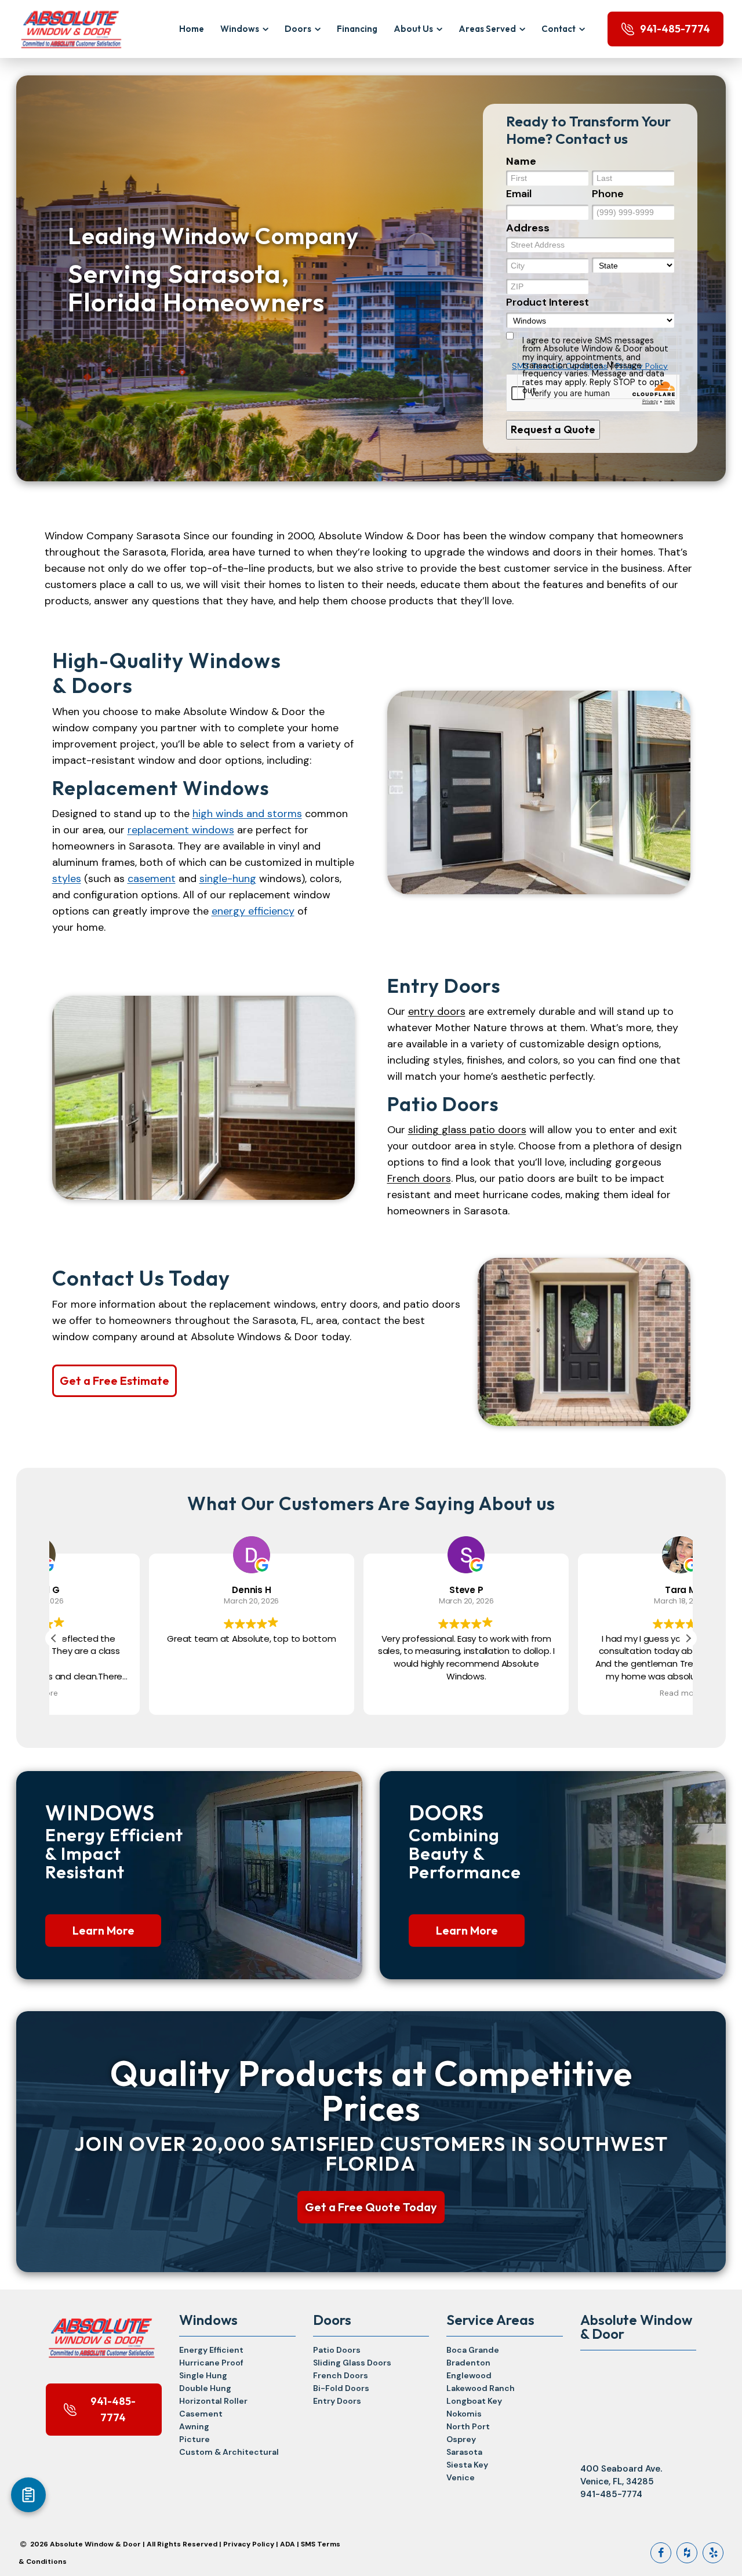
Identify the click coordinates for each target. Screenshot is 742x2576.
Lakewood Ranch (481, 2388)
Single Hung (203, 2375)
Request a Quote (553, 429)
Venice (461, 2477)
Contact (559, 29)
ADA (288, 2544)
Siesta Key (467, 2465)
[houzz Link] (687, 2553)
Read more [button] (585, 1693)
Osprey (461, 2439)
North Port (468, 2426)
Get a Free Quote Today (371, 2207)
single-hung (228, 879)
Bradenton (468, 2363)
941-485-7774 (675, 29)
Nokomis (464, 2414)
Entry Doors (337, 2401)
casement (152, 879)
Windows (240, 29)
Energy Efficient (211, 2350)
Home (192, 29)
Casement (201, 2414)
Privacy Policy (249, 2544)
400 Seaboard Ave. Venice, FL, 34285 (621, 2475)
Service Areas (490, 2320)
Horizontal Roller (213, 2401)
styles (67, 879)
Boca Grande (473, 2350)
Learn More (103, 1930)
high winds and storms (247, 814)
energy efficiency (253, 911)
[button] (688, 1638)
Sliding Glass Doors (352, 2363)
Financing (357, 29)
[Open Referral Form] (28, 2495)
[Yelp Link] (713, 2553)
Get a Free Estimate (114, 1380)
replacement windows (181, 830)
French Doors (341, 2375)
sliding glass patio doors (467, 1130)
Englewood (469, 2375)
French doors (419, 1178)
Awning (194, 2426)
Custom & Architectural (229, 2452)
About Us (413, 29)
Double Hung (205, 2388)
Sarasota (464, 2452)
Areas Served (487, 29)
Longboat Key (474, 2401)
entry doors (437, 1011)
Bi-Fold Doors (341, 2388)
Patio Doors (337, 2350)
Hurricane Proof (211, 2363)
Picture (194, 2439)
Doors (298, 29)
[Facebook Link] (661, 2553)
